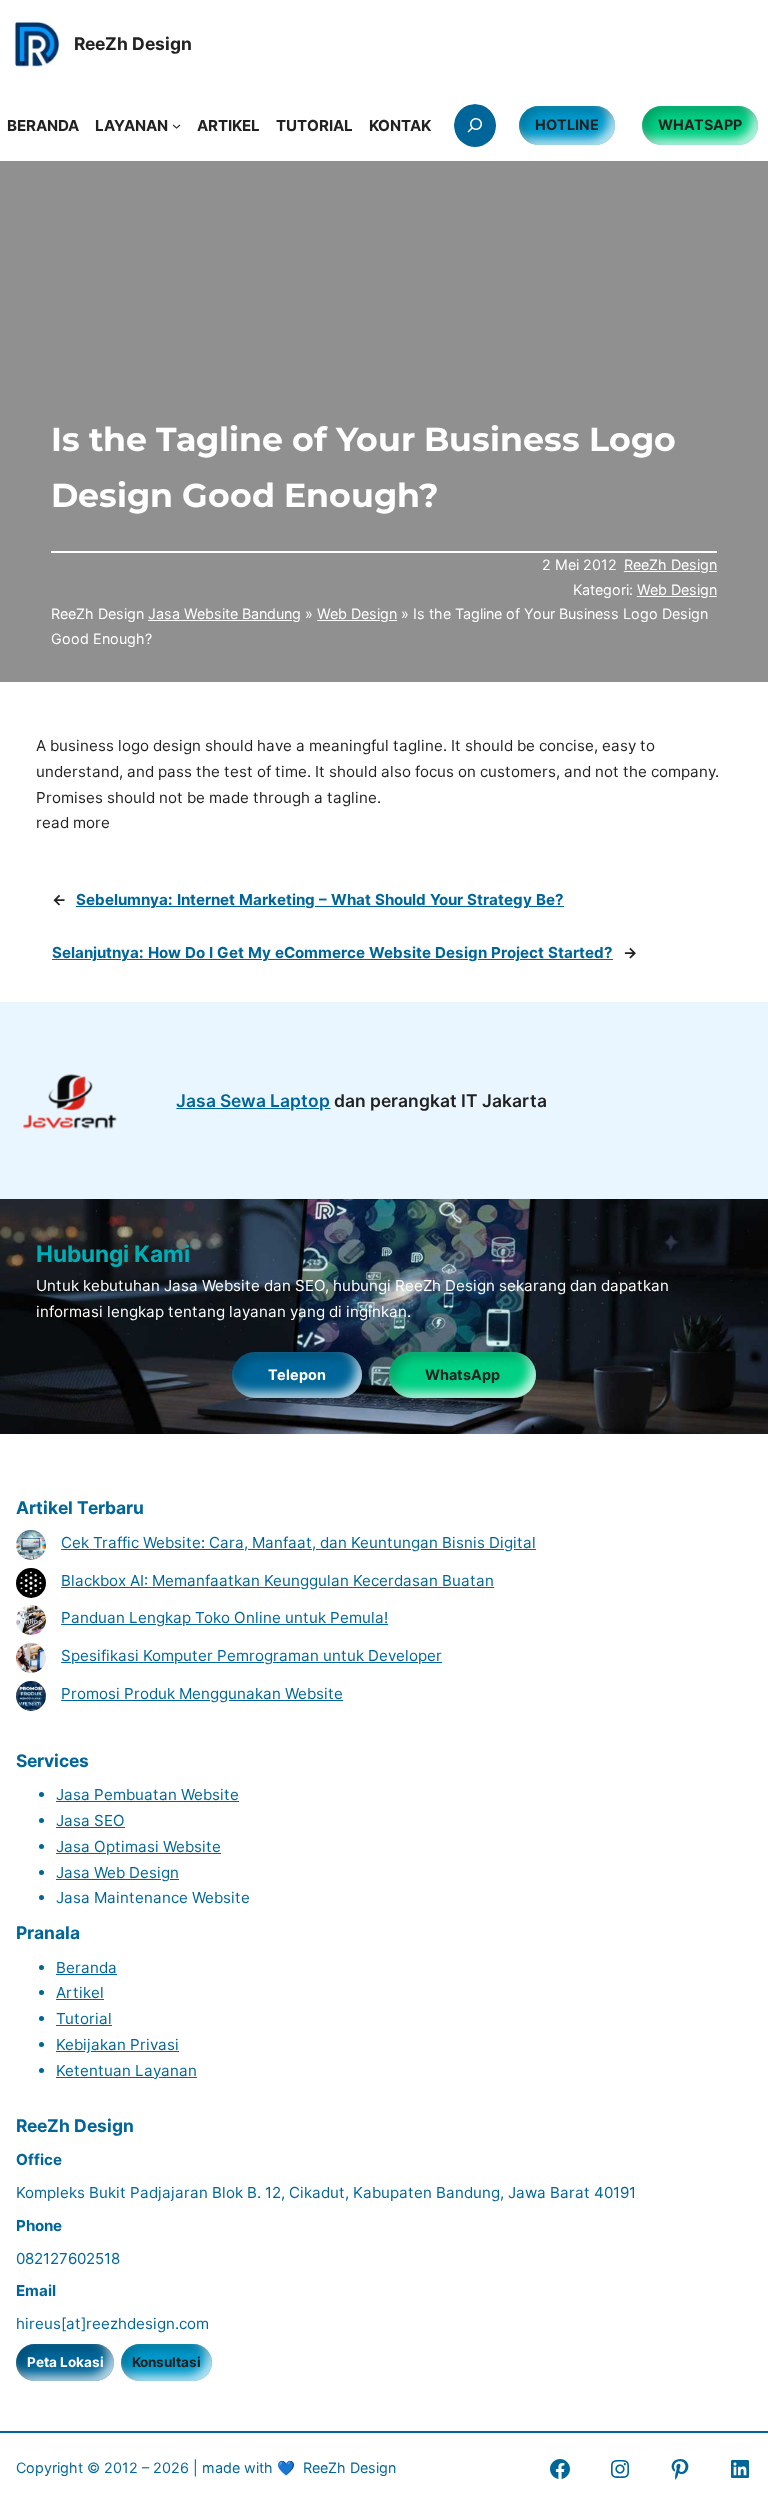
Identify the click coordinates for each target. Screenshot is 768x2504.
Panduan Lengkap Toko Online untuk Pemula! (224, 1617)
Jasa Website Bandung (224, 613)
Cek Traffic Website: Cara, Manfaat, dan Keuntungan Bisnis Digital (298, 1542)
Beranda (86, 1967)
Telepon (297, 1374)
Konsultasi (166, 2362)
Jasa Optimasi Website (138, 1846)
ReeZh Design (670, 564)
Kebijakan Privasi (117, 2044)
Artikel (80, 1992)
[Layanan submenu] (176, 125)
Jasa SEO (90, 1820)
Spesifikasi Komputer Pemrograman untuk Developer (251, 1655)
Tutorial (84, 2018)
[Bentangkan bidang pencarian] (475, 125)
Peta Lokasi (65, 2362)
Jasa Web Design (117, 1872)
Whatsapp (700, 124)
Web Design (677, 589)
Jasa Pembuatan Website (147, 1794)
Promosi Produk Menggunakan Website (202, 1693)
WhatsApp (462, 1374)
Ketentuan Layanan (126, 2070)
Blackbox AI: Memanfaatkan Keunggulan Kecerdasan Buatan (277, 1580)
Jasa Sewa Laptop (253, 1100)
